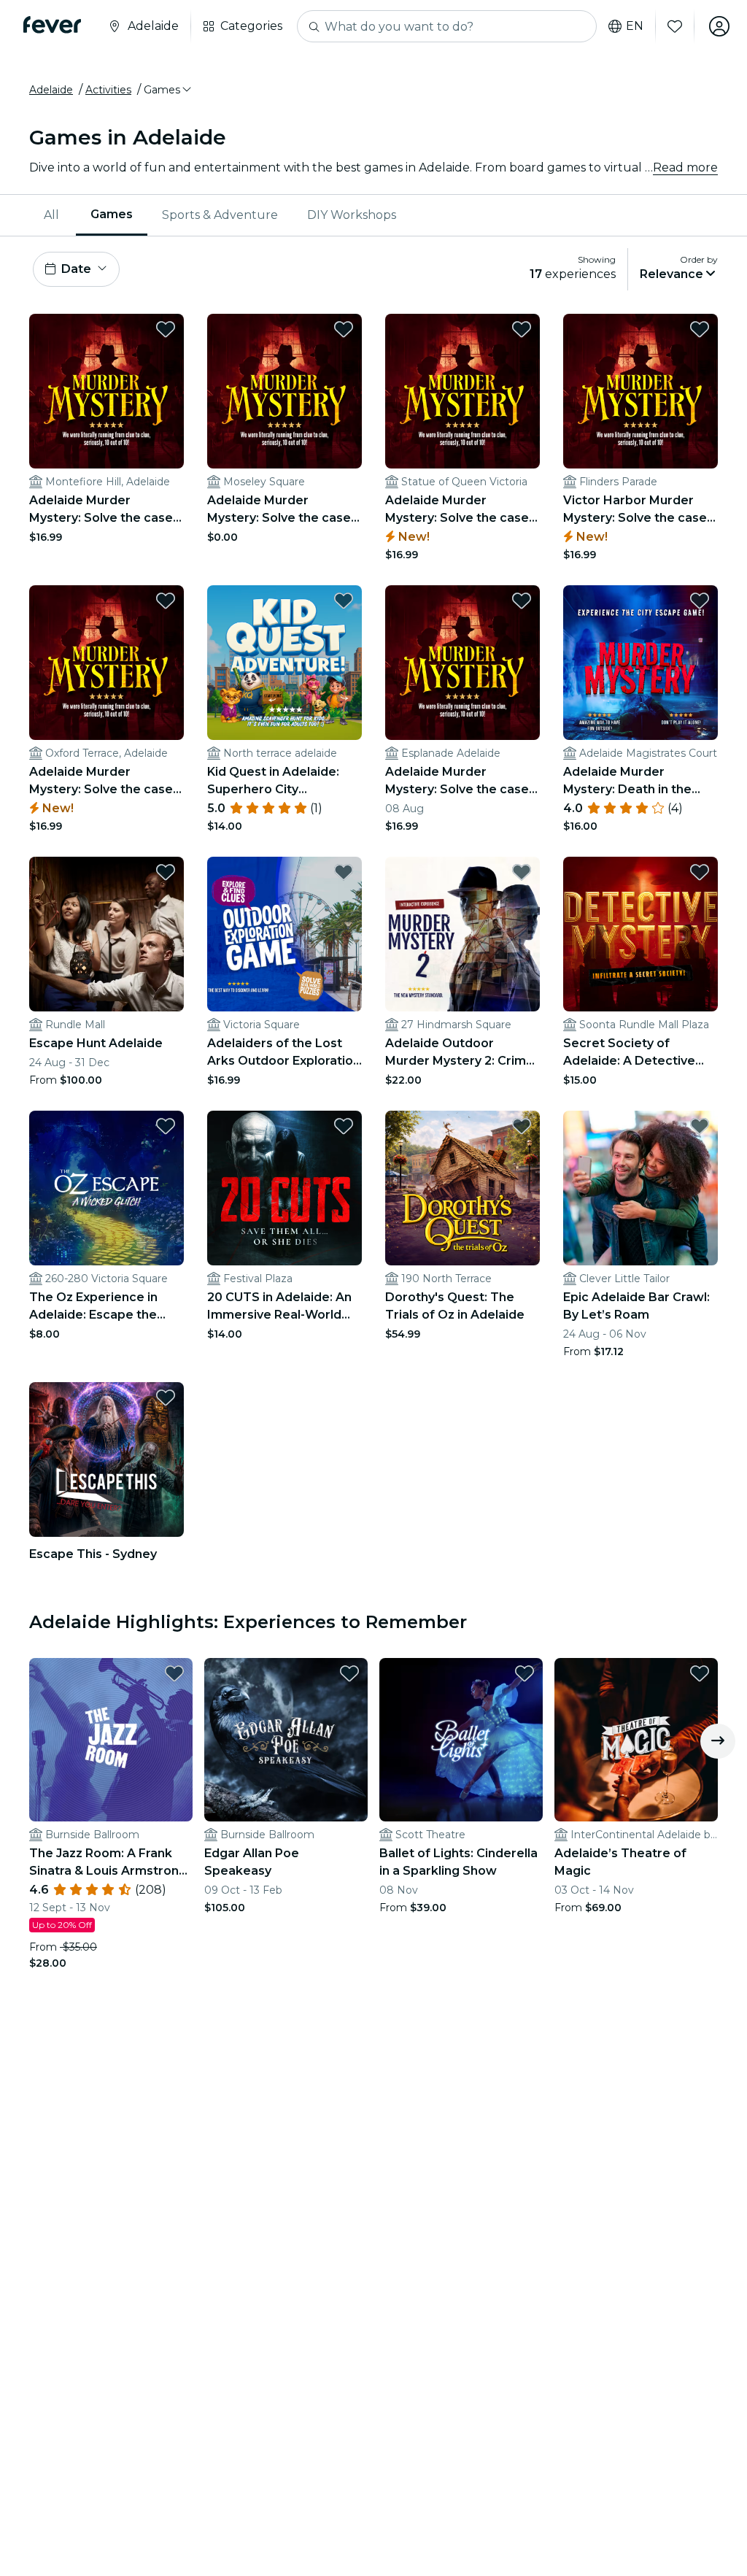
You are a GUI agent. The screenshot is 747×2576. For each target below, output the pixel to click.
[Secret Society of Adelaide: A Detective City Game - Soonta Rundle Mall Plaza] (640, 934)
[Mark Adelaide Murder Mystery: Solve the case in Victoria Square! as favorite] (522, 329)
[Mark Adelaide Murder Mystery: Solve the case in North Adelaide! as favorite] (166, 329)
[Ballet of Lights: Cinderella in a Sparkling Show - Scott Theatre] (461, 1740)
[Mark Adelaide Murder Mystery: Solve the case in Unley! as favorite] (166, 601)
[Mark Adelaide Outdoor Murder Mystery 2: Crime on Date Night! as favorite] (522, 872)
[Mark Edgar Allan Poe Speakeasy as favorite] (349, 1673)
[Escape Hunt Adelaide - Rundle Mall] (107, 934)
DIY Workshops (352, 215)
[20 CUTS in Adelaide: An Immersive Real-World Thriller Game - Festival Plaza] (285, 1188)
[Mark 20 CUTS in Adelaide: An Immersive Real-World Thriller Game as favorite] (344, 1126)
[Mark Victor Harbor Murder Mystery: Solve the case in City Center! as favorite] (700, 329)
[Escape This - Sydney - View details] (107, 1459)
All (51, 215)
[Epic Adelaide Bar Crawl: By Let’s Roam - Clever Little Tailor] (640, 1188)
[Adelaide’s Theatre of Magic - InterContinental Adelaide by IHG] (636, 1740)
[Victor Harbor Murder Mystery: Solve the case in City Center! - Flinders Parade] (640, 391)
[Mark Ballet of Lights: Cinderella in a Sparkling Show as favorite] (525, 1673)
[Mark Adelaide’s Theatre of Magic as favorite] (700, 1673)
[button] (169, 90)
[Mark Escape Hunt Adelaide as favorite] (166, 872)
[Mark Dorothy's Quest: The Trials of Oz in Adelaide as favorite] (522, 1126)
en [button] (635, 26)
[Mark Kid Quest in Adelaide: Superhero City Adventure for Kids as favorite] (344, 601)
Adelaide (51, 90)
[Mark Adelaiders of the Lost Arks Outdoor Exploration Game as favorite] (344, 872)
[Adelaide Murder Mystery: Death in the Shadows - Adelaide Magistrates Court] (640, 663)
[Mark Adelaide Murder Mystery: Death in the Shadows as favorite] (700, 601)
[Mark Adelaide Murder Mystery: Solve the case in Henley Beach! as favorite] (522, 601)
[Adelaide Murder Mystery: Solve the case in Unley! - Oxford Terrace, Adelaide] (107, 663)
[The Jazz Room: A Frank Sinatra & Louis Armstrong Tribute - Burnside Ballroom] (111, 1740)
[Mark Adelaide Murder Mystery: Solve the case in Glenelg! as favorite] (344, 329)
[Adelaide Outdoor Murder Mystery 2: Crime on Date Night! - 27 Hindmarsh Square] (462, 934)
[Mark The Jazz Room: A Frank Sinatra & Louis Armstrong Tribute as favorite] (174, 1673)
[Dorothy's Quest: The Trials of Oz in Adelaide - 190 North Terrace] (462, 1188)
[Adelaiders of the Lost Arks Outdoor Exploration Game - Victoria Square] (285, 934)
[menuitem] (53, 215)
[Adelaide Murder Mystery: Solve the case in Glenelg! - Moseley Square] (285, 391)
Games (112, 214)
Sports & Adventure (220, 215)
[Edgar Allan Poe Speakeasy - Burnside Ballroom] (286, 1740)
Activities (108, 90)
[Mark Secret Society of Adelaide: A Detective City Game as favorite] (700, 872)
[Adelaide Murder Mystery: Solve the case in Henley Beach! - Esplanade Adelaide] (462, 663)
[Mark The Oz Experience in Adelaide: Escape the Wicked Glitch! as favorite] (166, 1126)
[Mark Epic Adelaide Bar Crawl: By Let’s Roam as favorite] (700, 1126)
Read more (685, 167)
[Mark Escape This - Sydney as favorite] (166, 1397)
